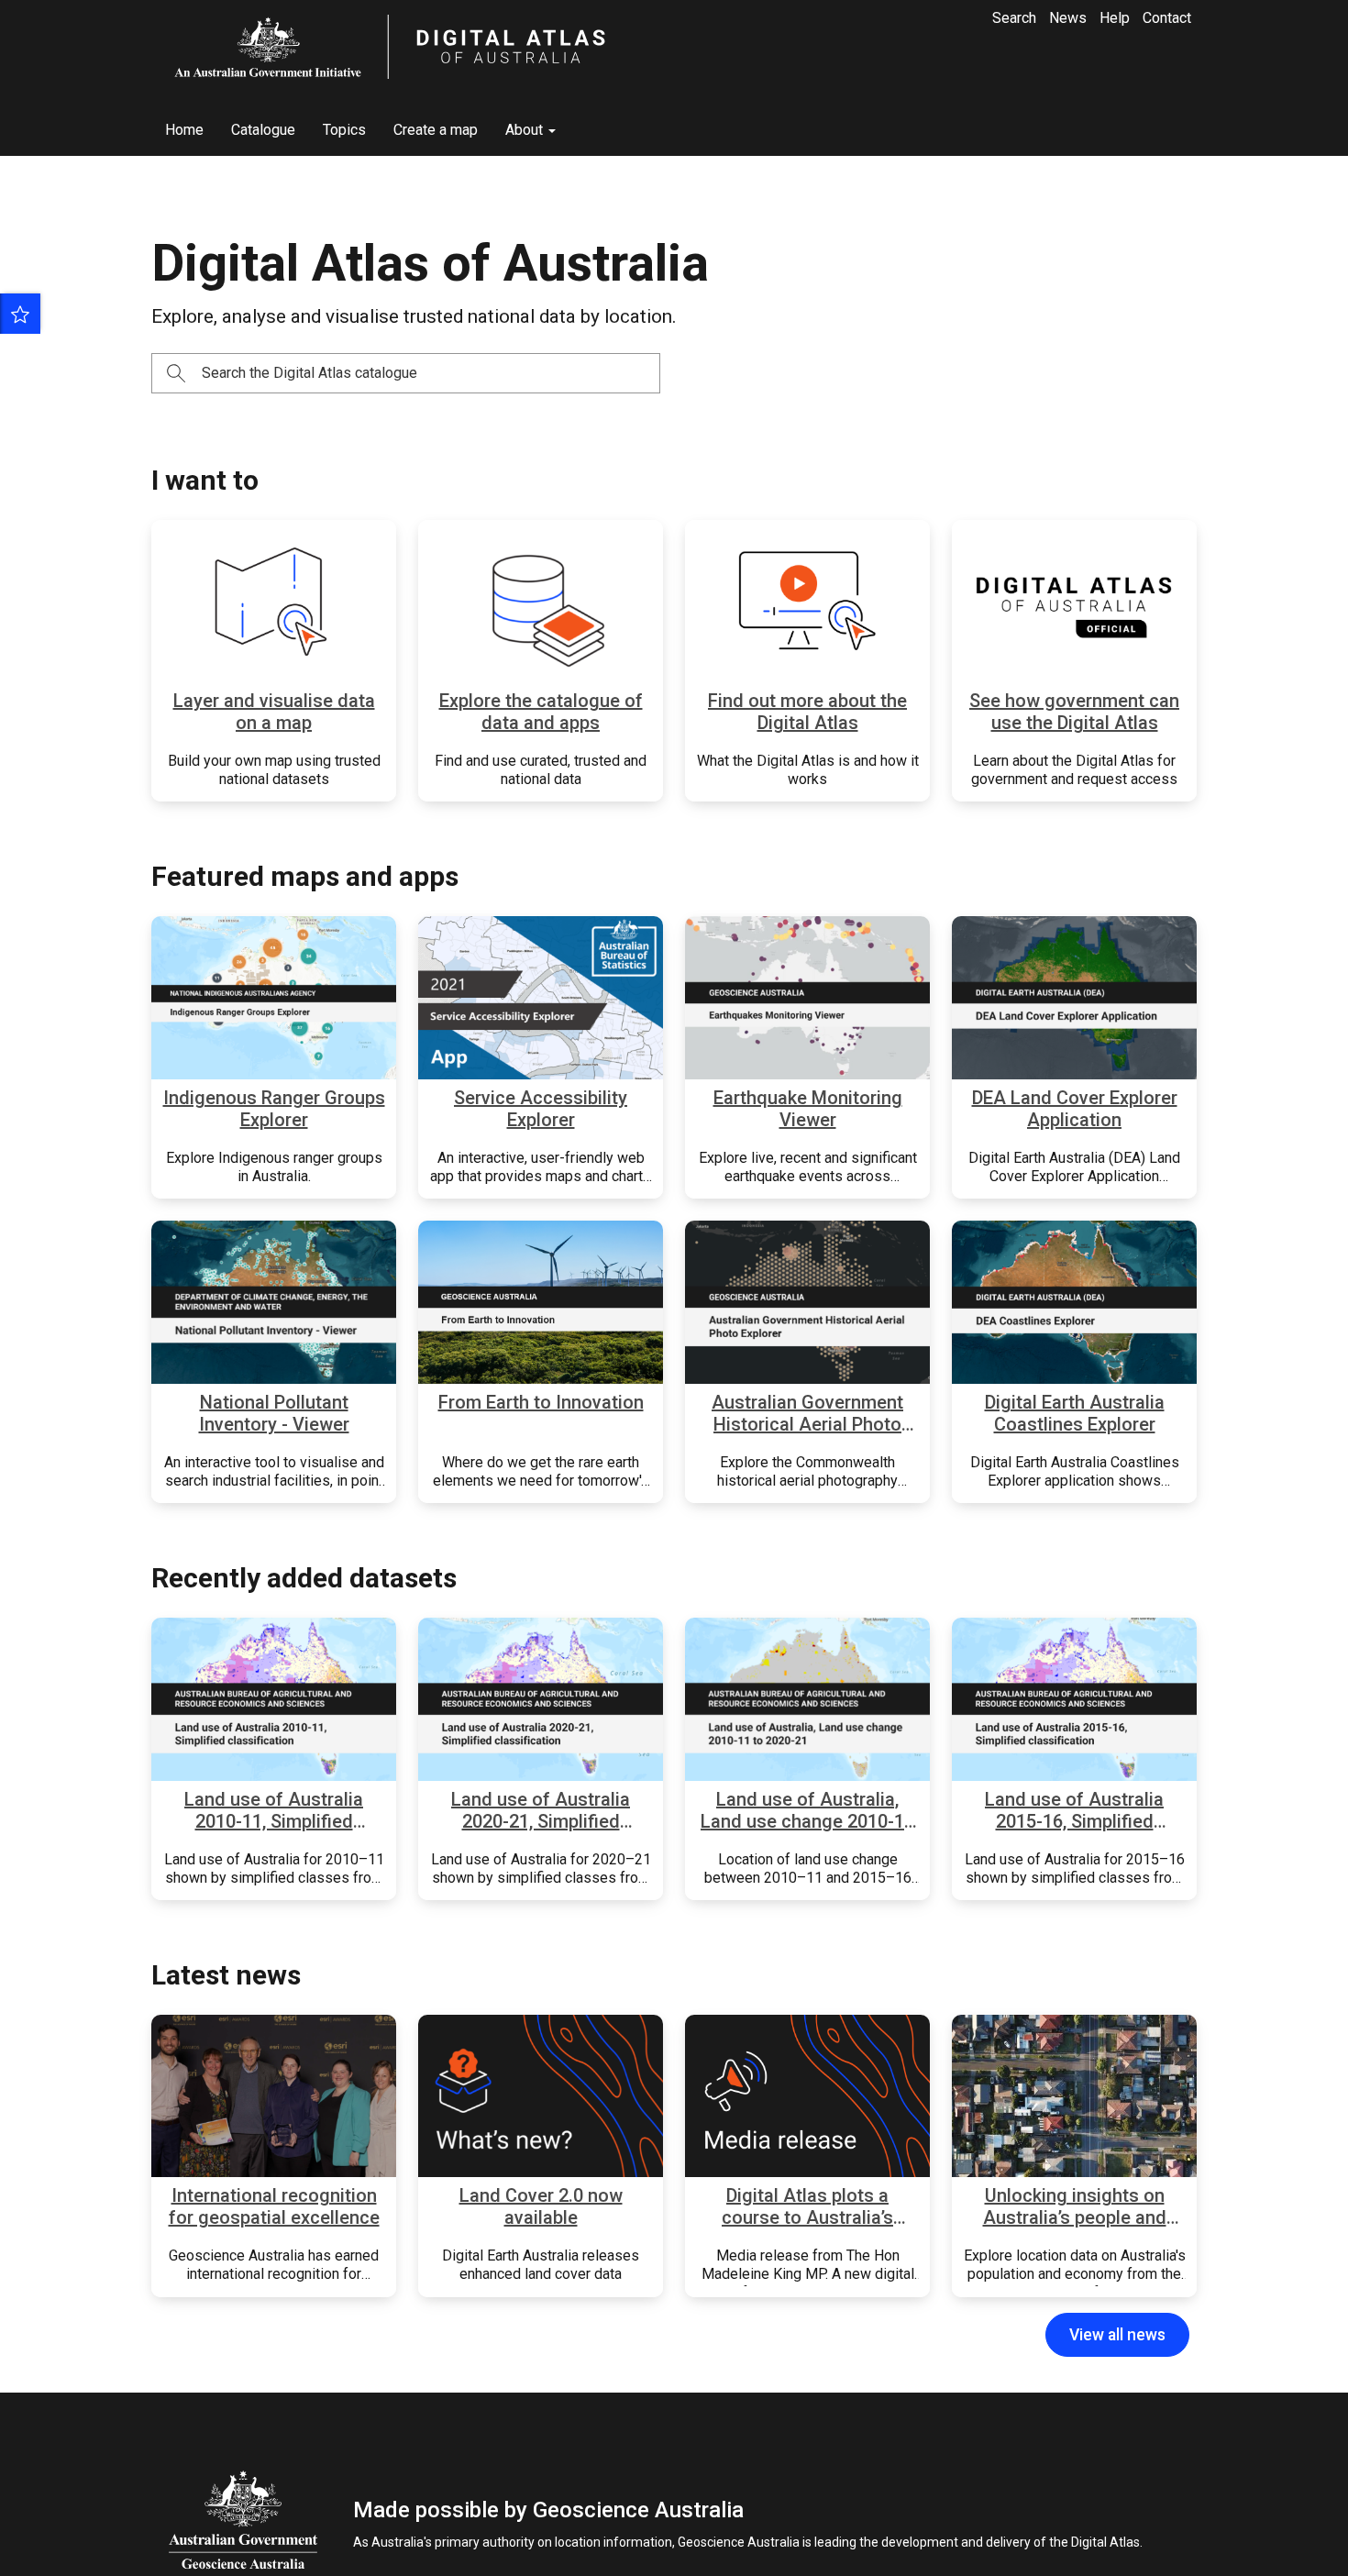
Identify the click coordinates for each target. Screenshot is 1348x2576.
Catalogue (263, 130)
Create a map (436, 130)
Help (1115, 18)
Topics (344, 130)
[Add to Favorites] (20, 314)
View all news (1117, 2335)
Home (184, 130)
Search (1014, 18)
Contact (1167, 18)
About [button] (526, 130)
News (1068, 18)
